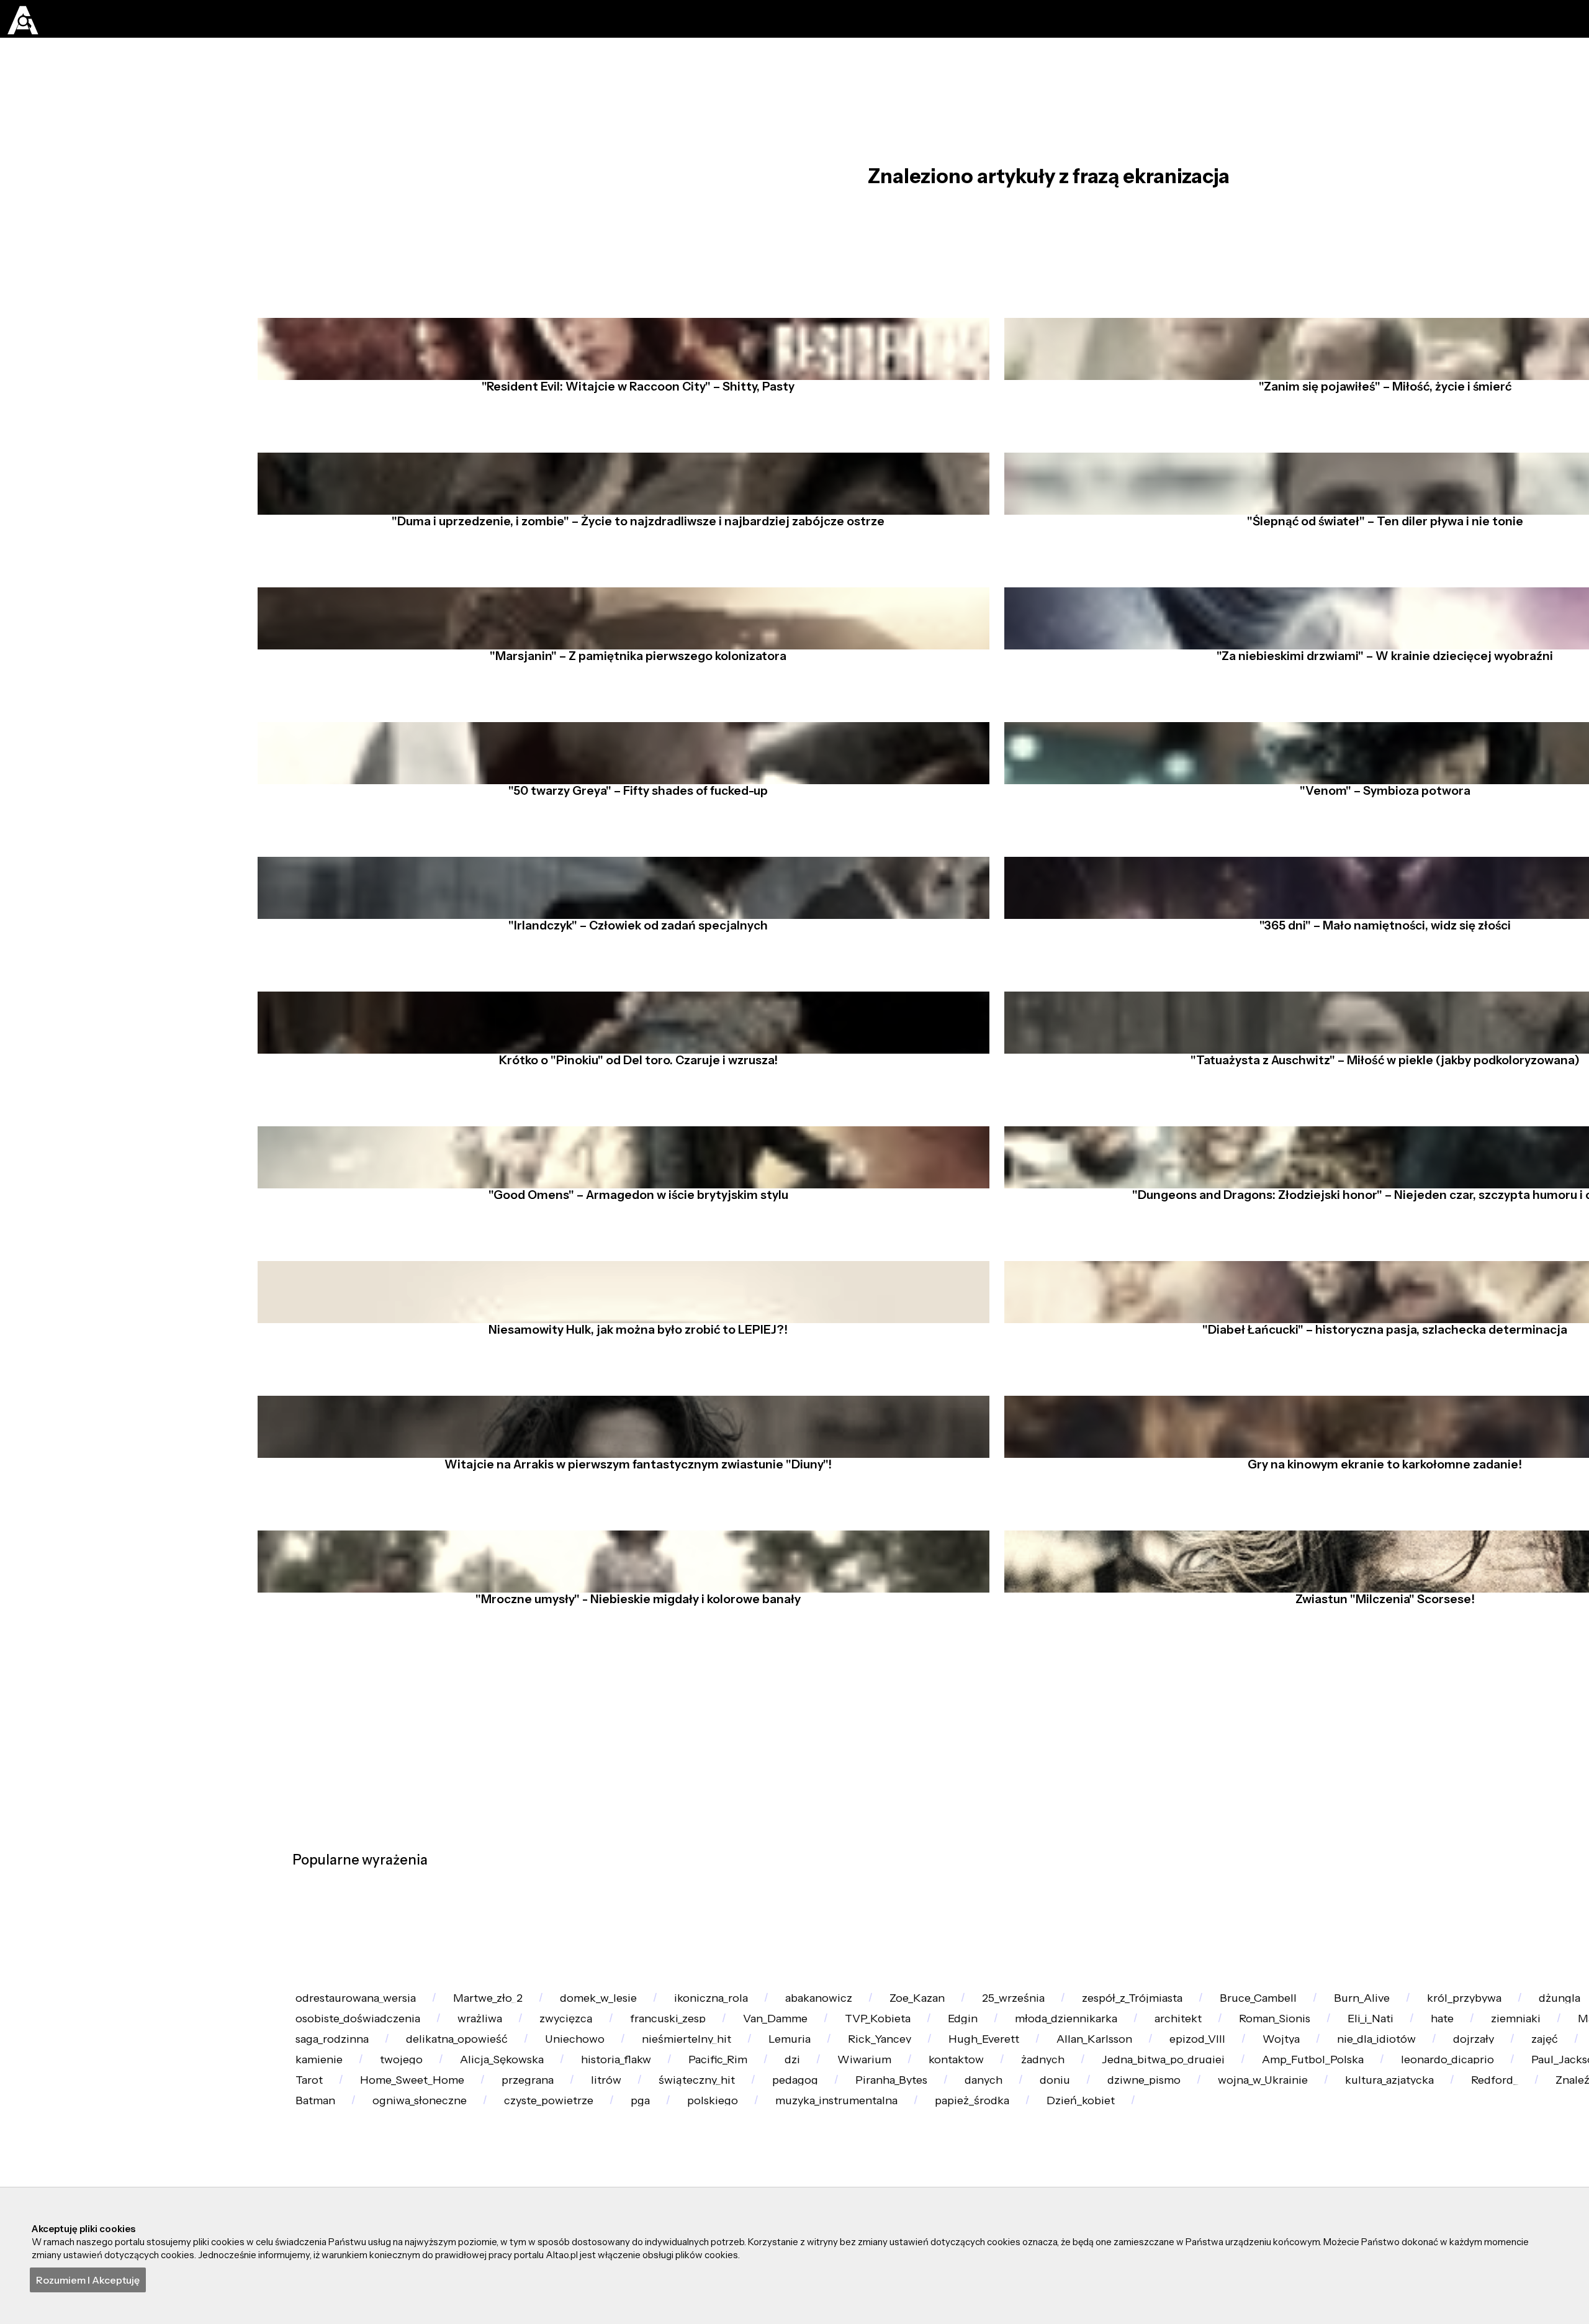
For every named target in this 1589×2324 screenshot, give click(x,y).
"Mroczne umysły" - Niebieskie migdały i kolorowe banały (631, 1806)
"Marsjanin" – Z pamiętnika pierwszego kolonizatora (631, 743)
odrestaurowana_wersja (369, 2183)
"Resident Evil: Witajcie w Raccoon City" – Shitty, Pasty (631, 439)
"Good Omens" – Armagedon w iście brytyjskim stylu (631, 1350)
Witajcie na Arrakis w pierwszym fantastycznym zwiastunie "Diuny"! (631, 1654)
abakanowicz (928, 2183)
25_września (1168, 2183)
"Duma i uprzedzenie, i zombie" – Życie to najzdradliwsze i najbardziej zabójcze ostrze (631, 590)
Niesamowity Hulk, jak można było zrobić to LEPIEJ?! (631, 1502)
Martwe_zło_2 (527, 2183)
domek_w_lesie (661, 2183)
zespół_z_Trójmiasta (1310, 2183)
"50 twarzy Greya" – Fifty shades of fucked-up (631, 895)
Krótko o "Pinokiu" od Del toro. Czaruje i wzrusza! (631, 1198)
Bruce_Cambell (1461, 2183)
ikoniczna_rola (797, 2183)
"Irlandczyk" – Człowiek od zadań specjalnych (631, 1046)
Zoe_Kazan (1049, 2183)
